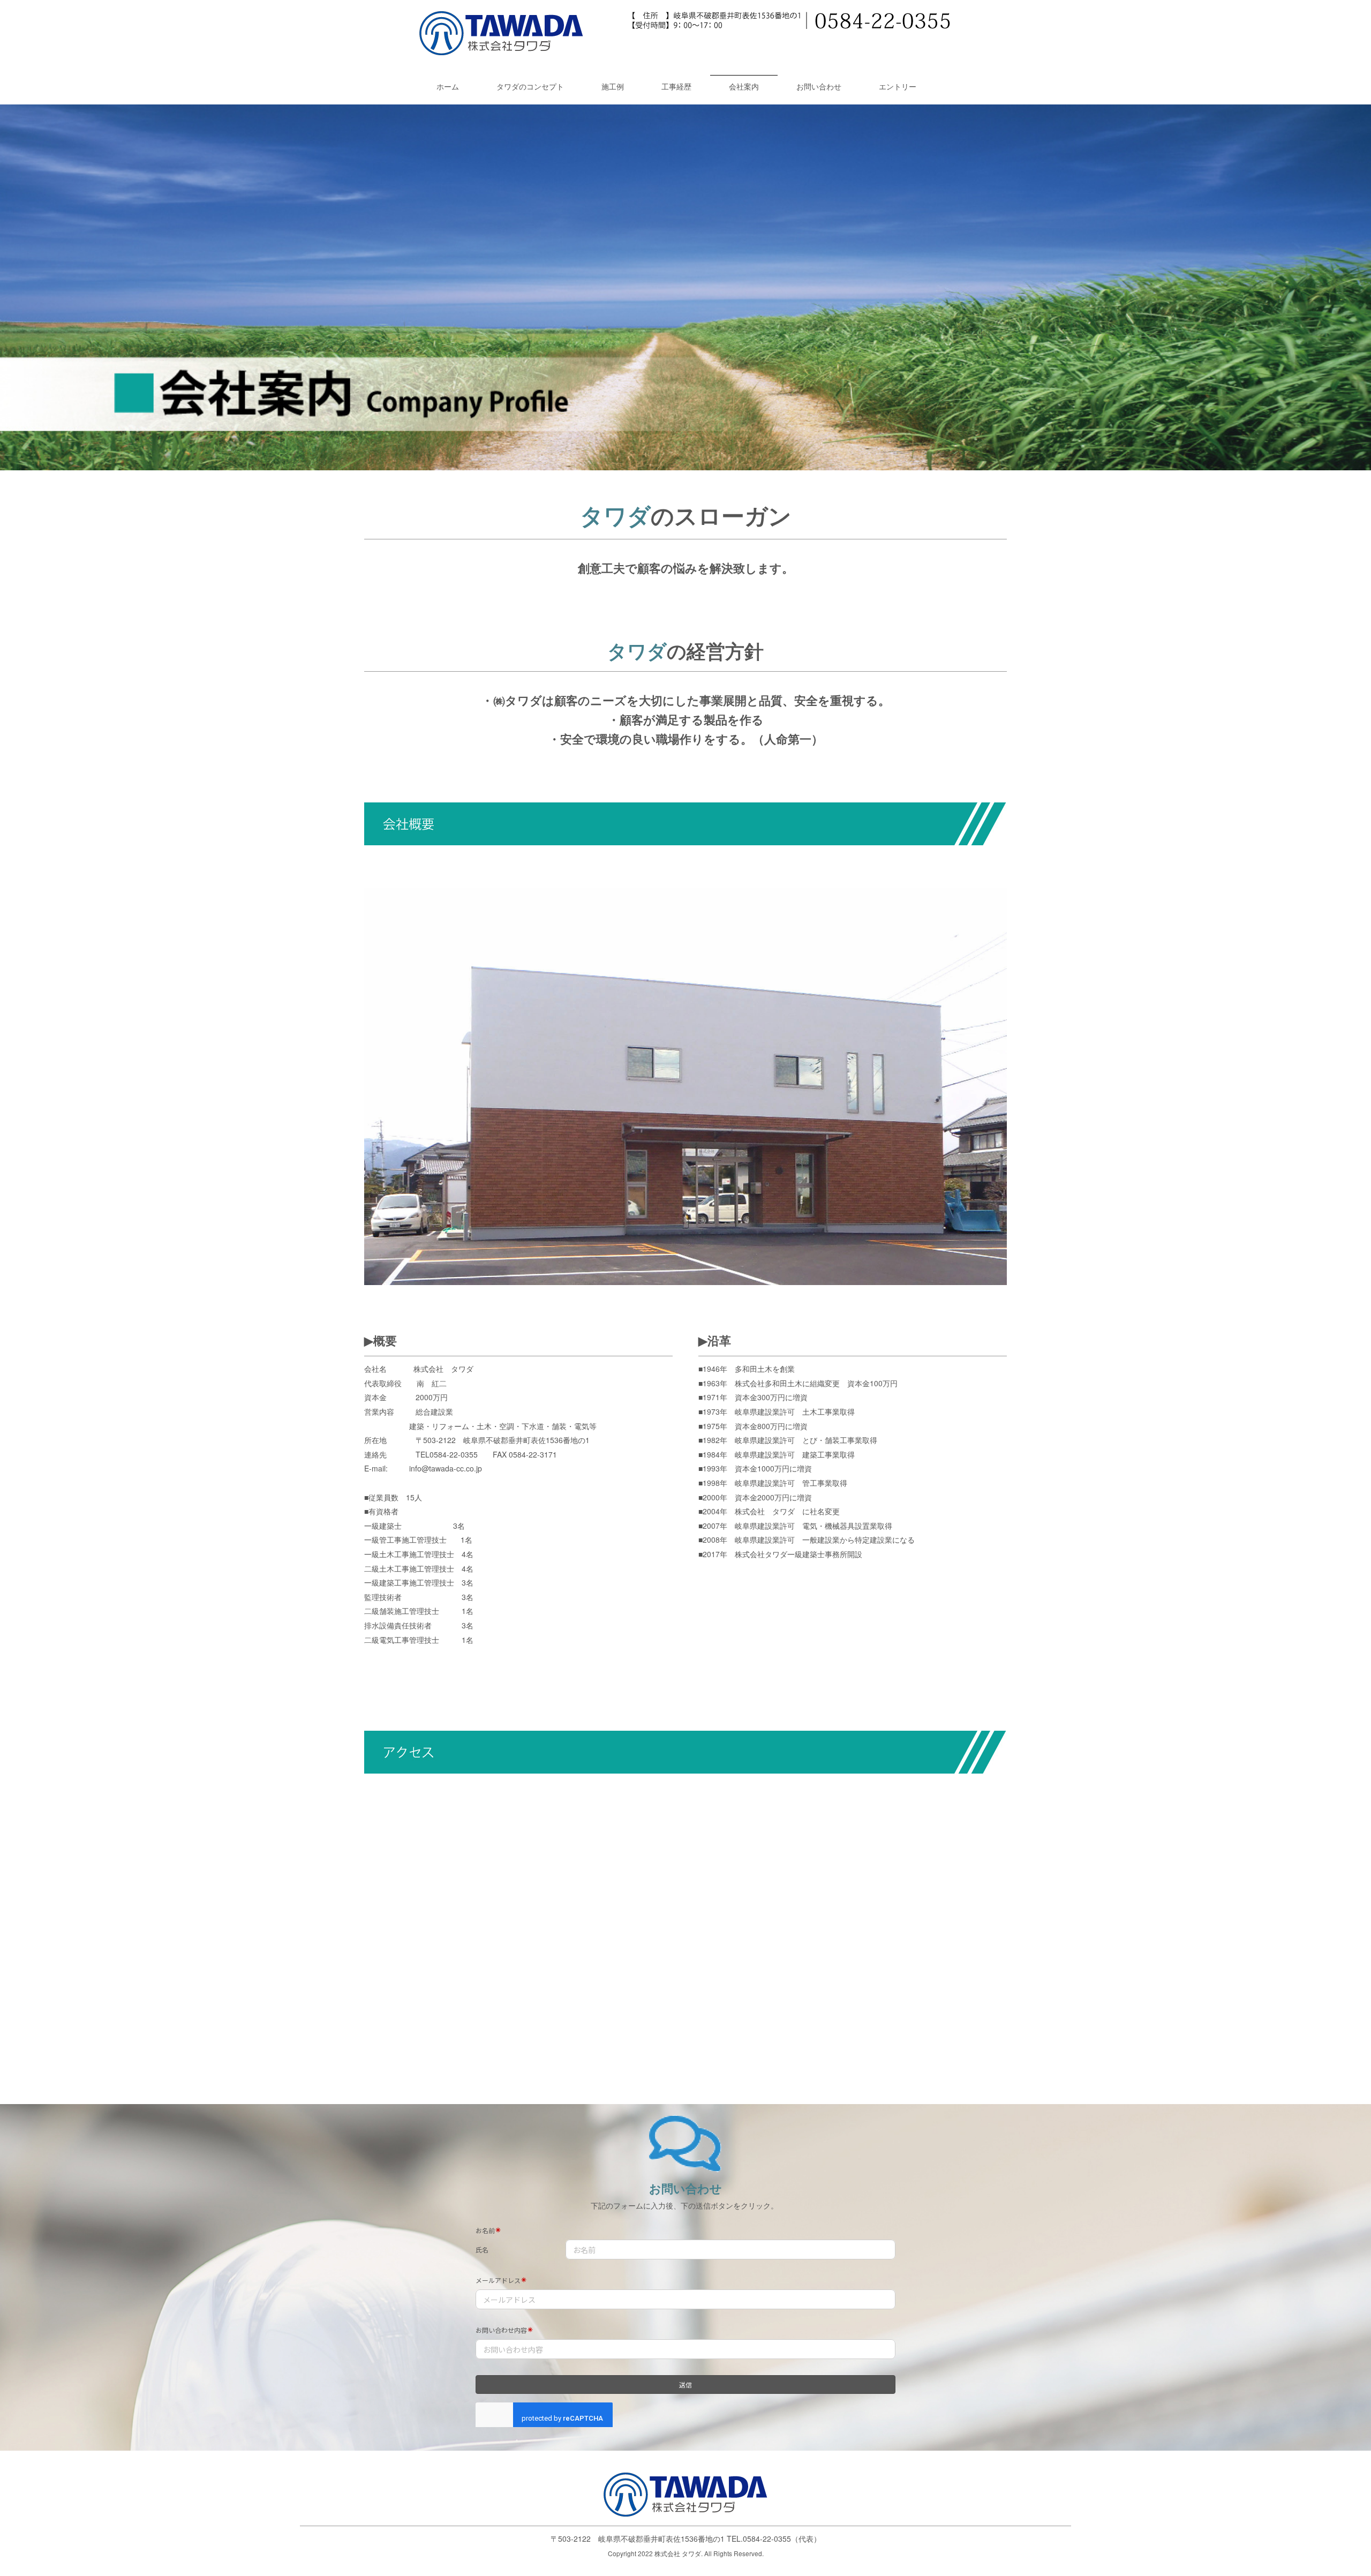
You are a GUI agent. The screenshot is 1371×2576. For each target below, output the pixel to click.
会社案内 (744, 86)
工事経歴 (676, 86)
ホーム (448, 86)
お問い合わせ (819, 86)
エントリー (898, 86)
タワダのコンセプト (530, 86)
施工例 (613, 86)
